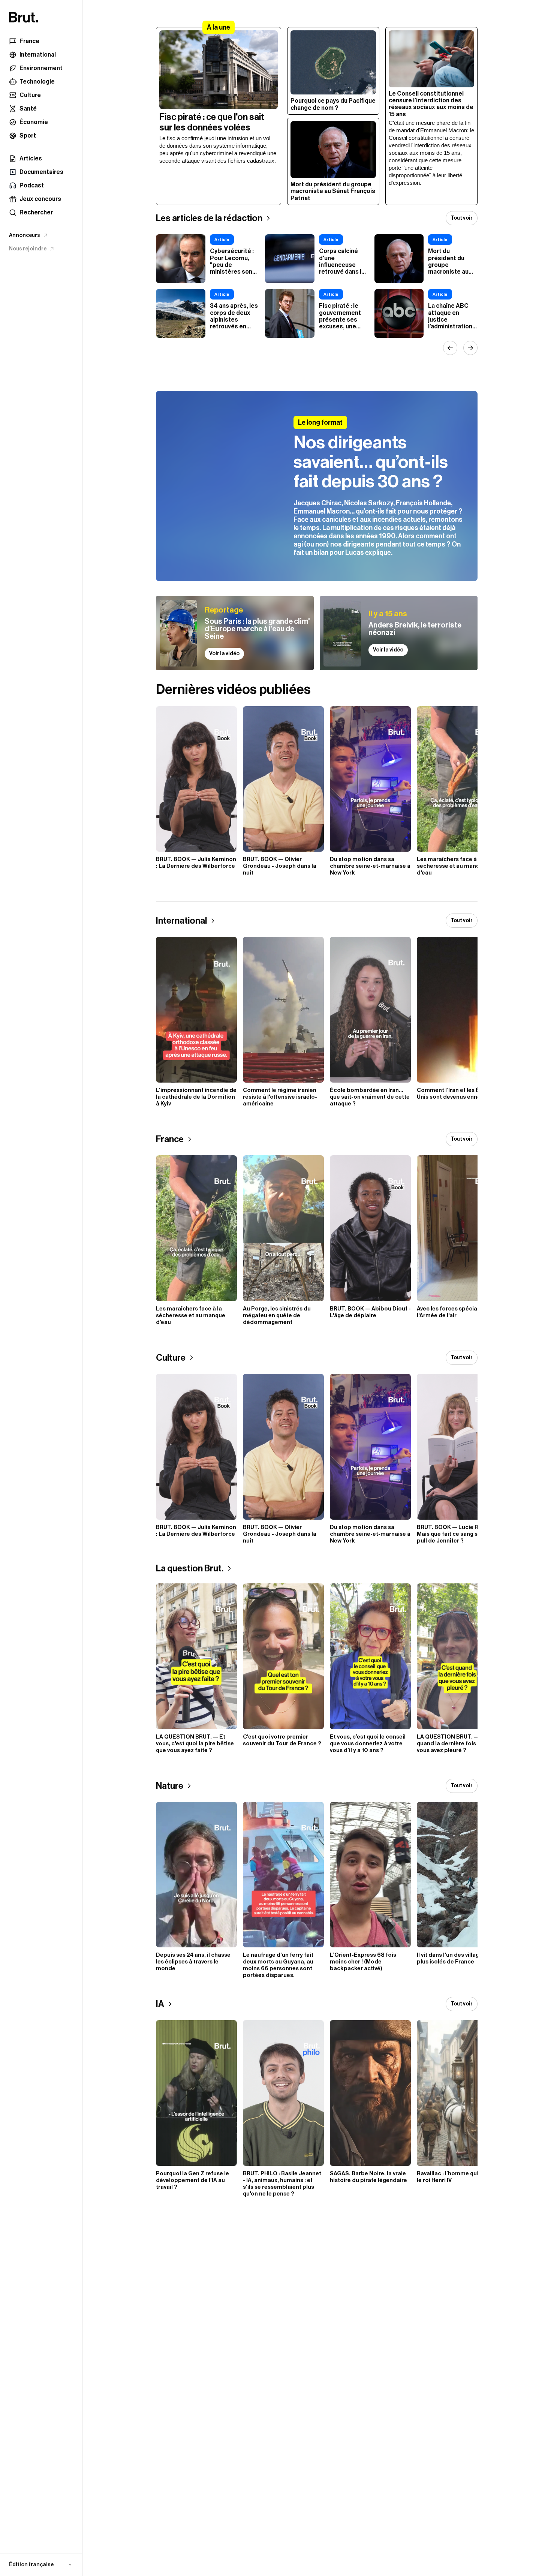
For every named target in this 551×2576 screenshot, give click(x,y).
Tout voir (462, 218)
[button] (41, 2565)
